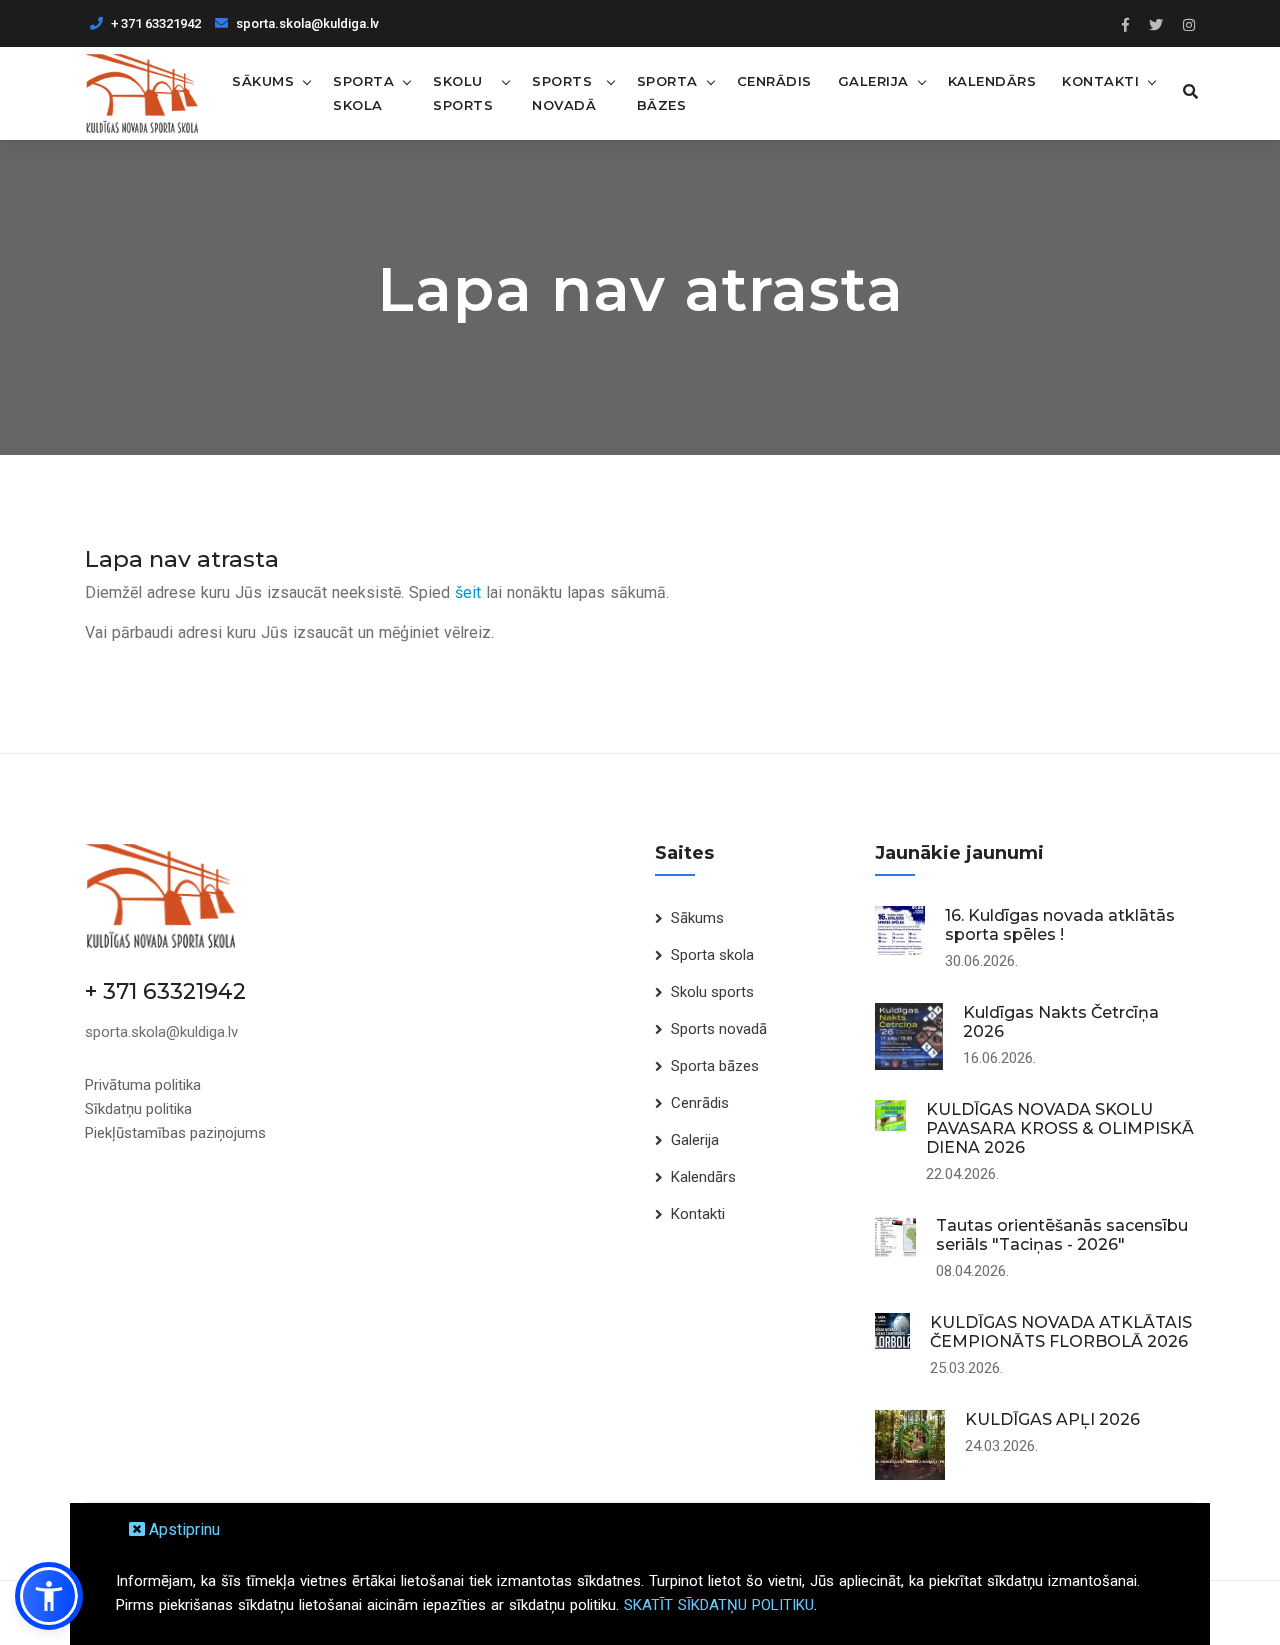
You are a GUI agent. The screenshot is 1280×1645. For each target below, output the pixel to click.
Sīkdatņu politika (138, 1109)
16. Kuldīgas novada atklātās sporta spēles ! (1060, 925)
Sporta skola (363, 93)
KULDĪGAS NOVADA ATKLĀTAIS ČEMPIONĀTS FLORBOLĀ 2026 (1061, 1332)
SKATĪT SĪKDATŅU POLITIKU (719, 1605)
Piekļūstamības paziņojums (175, 1133)
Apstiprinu (182, 1529)
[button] (49, 1596)
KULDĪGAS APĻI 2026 (1052, 1419)
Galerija (873, 81)
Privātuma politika (143, 1085)
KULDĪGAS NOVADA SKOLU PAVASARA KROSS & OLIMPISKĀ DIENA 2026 (1060, 1128)
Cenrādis (774, 81)
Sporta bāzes (667, 93)
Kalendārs (992, 81)
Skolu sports (463, 93)
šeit (468, 592)
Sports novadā (564, 93)
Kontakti (1100, 81)
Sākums (263, 81)
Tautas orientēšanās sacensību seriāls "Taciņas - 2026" (1062, 1235)
